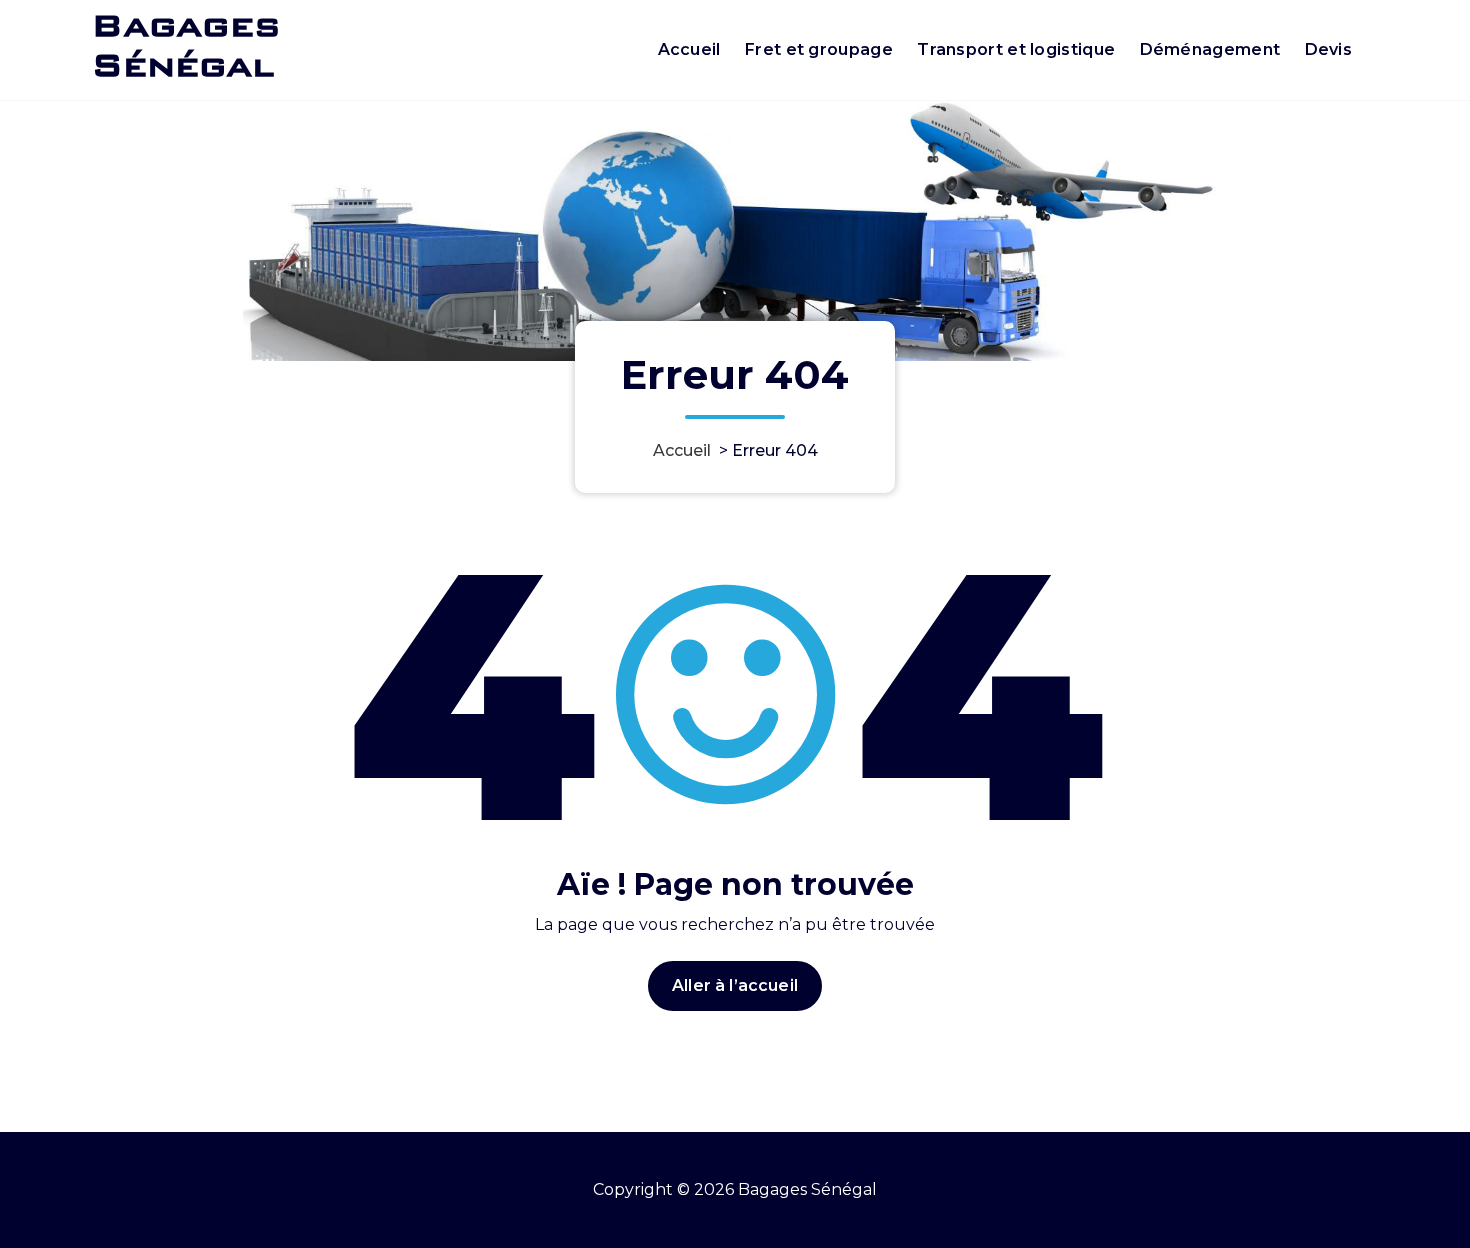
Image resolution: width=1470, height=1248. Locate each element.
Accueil (689, 49)
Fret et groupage (819, 49)
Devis (1329, 49)
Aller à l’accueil (735, 985)
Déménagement (1210, 49)
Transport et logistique (1016, 49)
